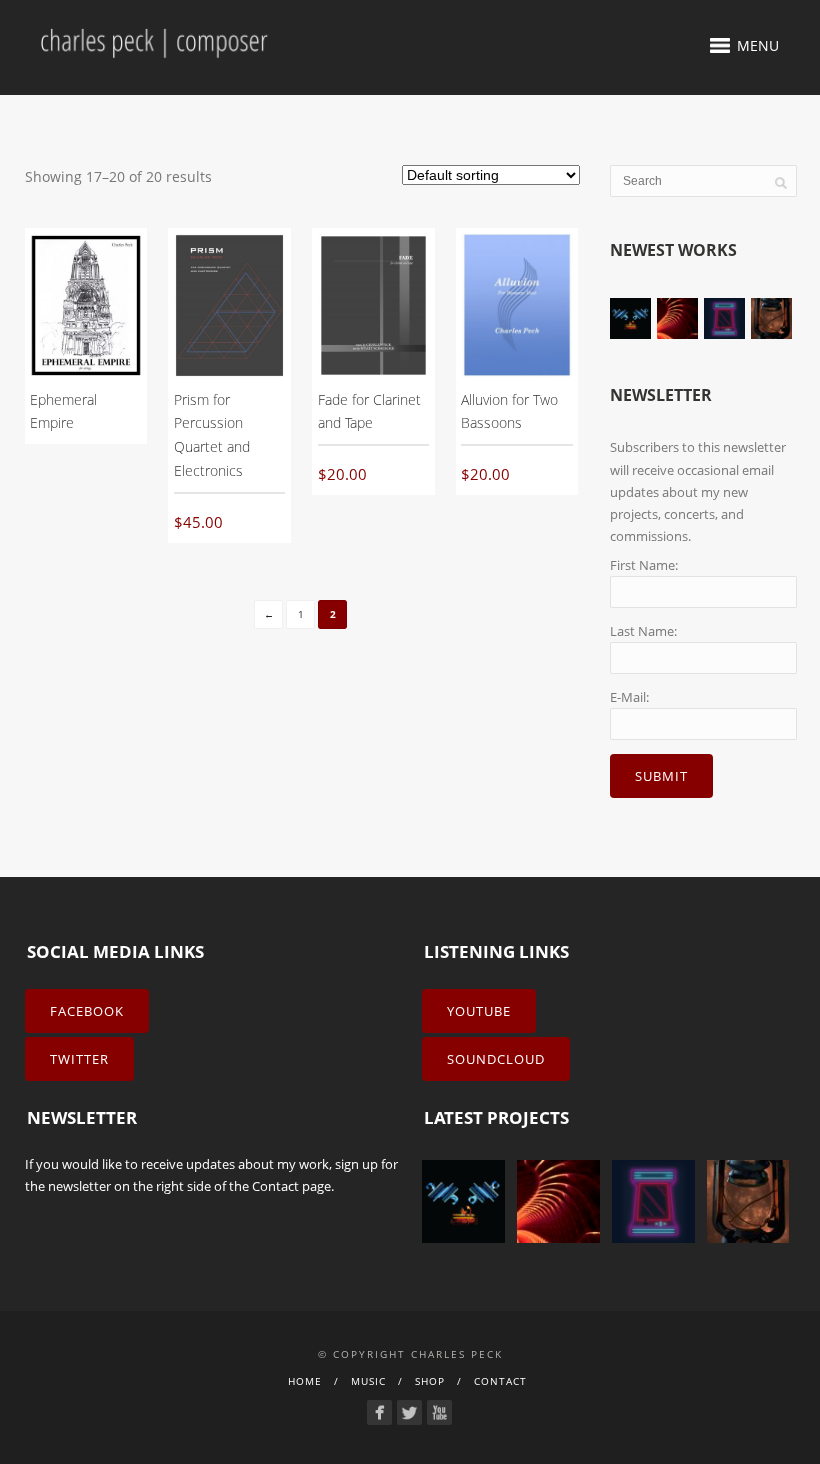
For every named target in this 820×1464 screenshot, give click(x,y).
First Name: (644, 565)
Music (368, 1381)
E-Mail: (629, 697)
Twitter (79, 1059)
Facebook (87, 1011)
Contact (275, 1186)
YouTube (479, 1011)
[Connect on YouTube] (439, 1412)
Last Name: (643, 631)
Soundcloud (496, 1059)
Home (305, 1381)
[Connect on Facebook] (379, 1412)
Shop (430, 1381)
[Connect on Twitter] (409, 1412)
